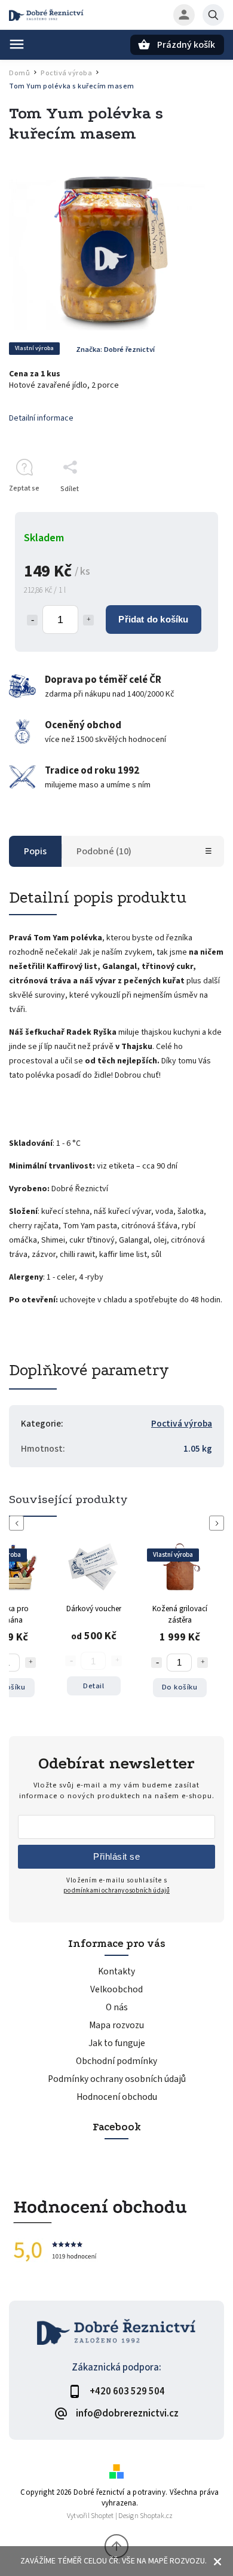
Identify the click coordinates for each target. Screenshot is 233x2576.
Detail (93, 1686)
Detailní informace (41, 418)
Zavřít (187, 510)
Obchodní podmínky (116, 2061)
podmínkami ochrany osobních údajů (116, 1890)
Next (219, 1523)
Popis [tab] (35, 851)
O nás (117, 2007)
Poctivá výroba (182, 1424)
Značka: (115, 349)
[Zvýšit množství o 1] (88, 620)
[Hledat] (213, 15)
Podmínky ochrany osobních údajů (117, 2079)
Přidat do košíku (153, 619)
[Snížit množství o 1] (32, 620)
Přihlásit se (116, 1856)
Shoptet (102, 2516)
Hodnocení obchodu (117, 2097)
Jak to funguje (117, 2043)
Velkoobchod (116, 1989)
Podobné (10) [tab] (104, 851)
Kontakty (116, 1971)
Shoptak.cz (156, 2516)
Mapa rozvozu (116, 2025)
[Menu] (17, 44)
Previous (19, 1523)
